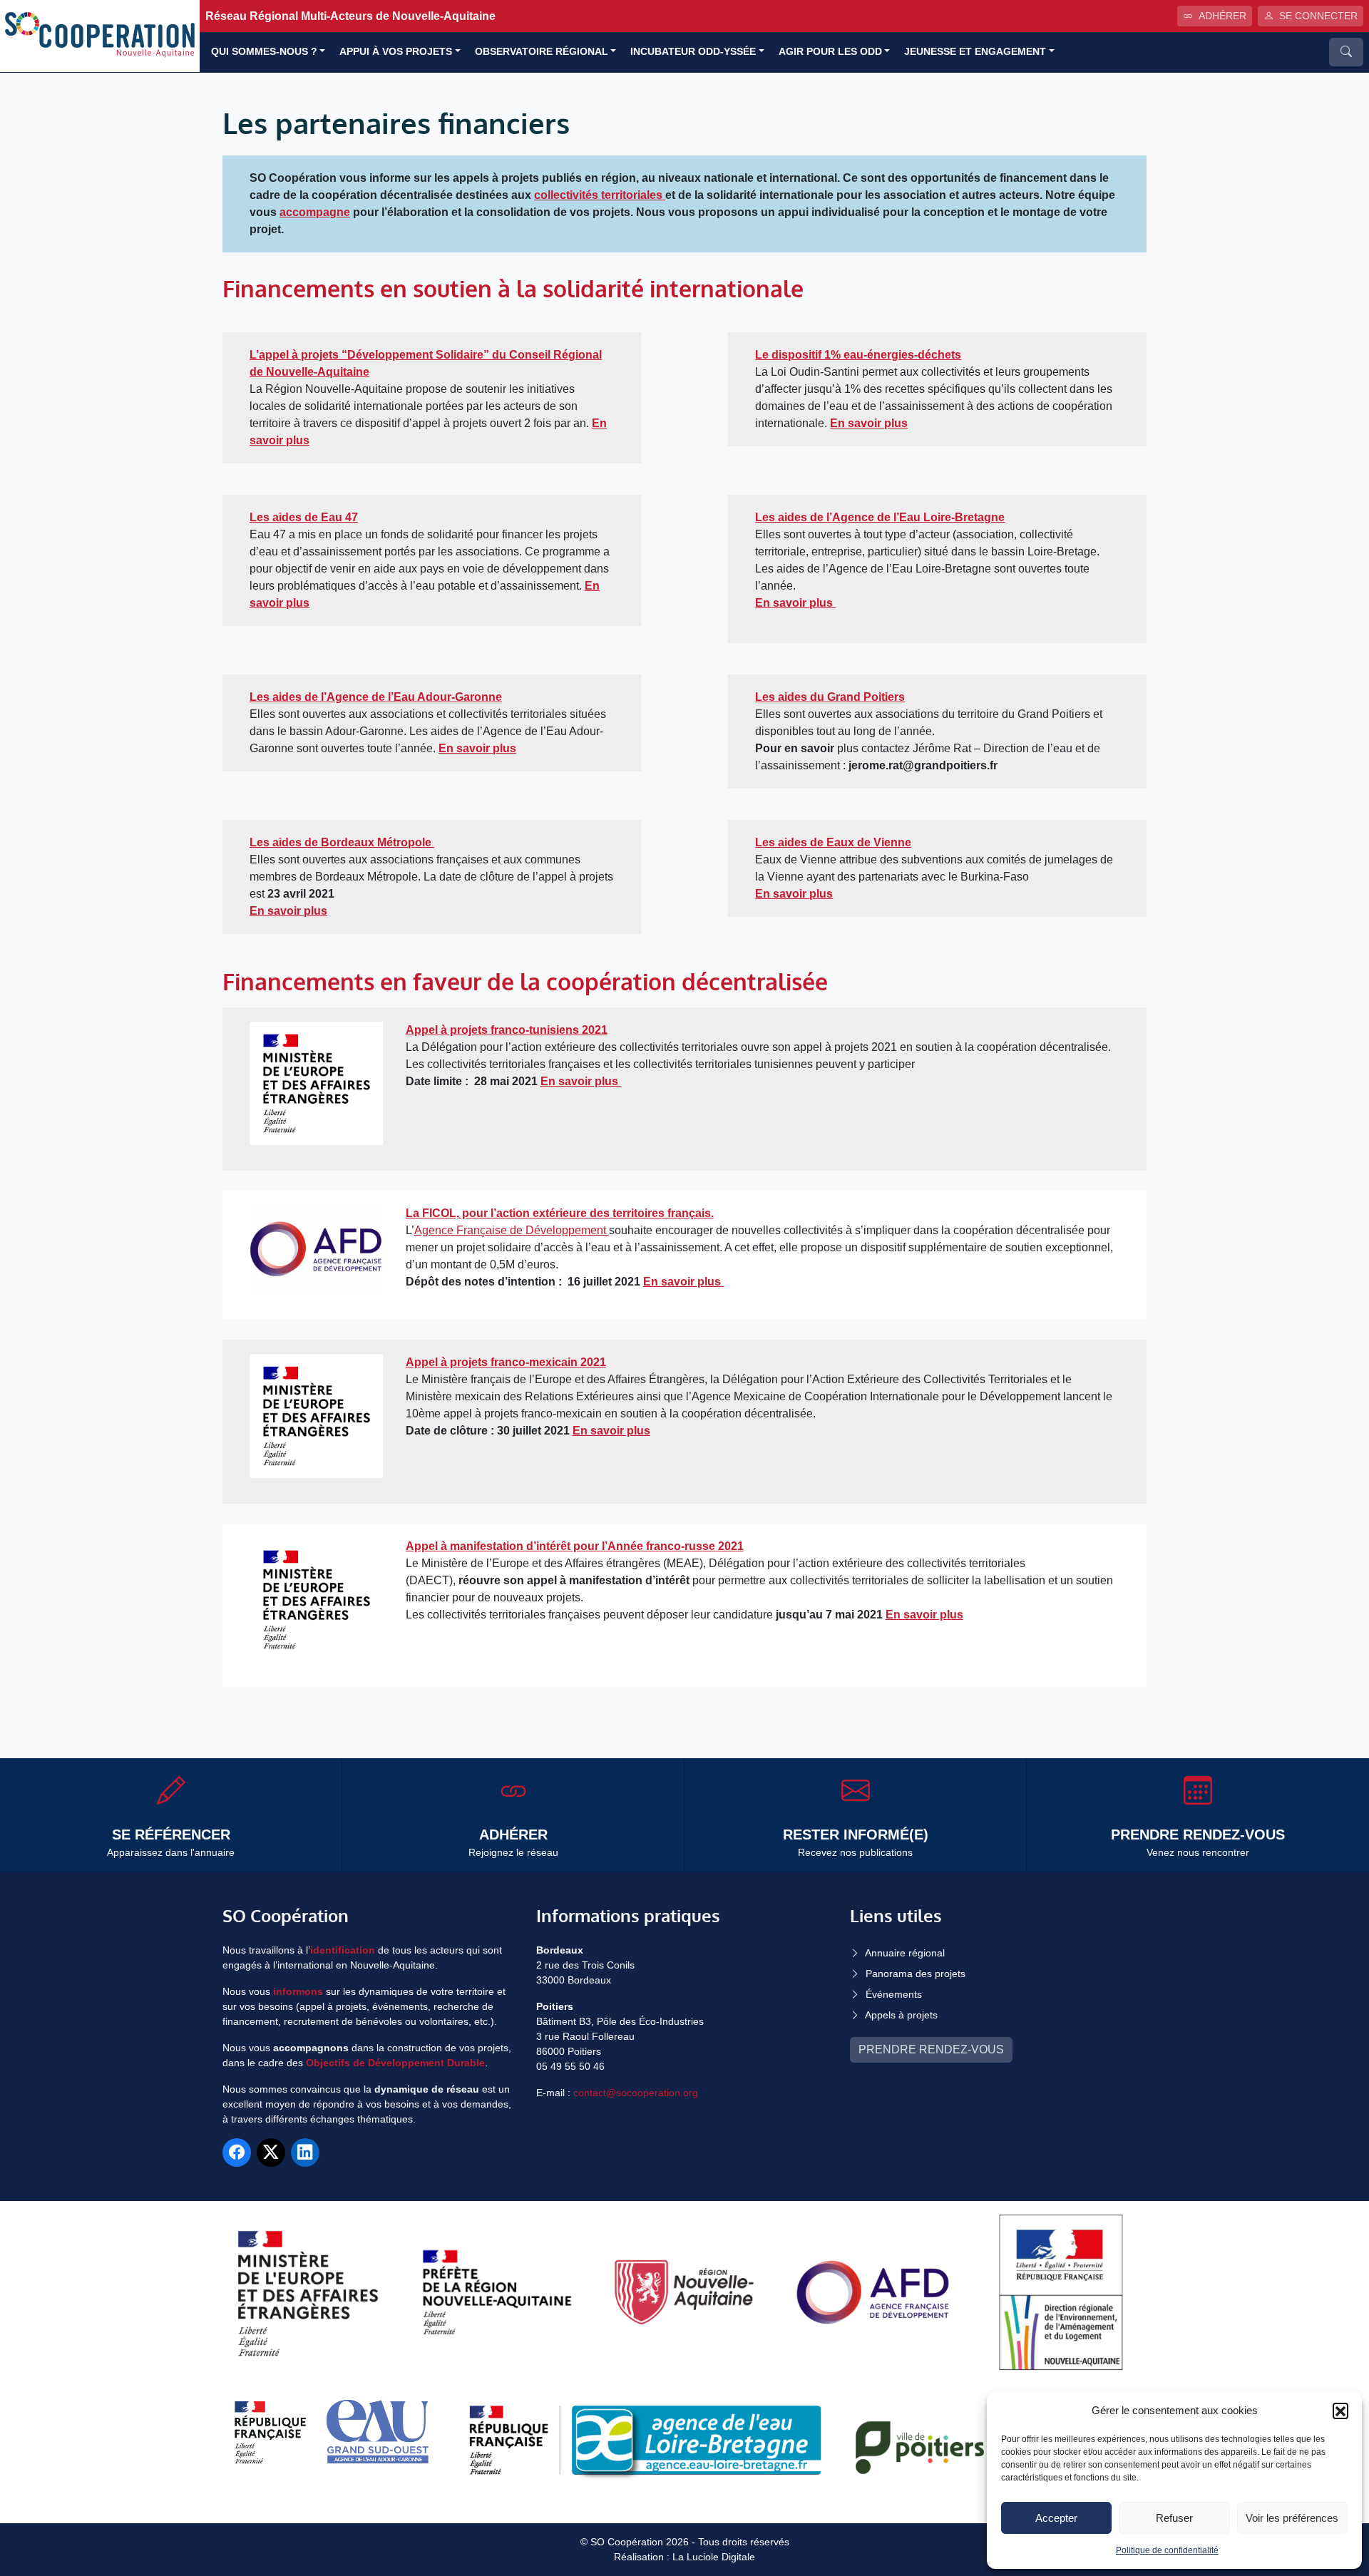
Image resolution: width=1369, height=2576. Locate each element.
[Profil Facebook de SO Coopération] (237, 2152)
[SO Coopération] (100, 35)
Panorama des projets (916, 1974)
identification (343, 1950)
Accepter (1056, 2518)
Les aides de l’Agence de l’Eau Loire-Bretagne (880, 517)
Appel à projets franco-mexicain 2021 (506, 1362)
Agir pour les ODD (830, 52)
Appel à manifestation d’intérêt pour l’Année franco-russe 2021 (575, 1546)
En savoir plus (795, 603)
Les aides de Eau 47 (304, 517)
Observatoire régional (542, 52)
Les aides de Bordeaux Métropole (340, 842)
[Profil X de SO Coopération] (271, 2152)
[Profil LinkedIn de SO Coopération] (305, 2152)
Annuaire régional (905, 1953)
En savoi (564, 1081)
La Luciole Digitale (714, 2557)
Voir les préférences (1292, 2518)
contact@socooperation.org (636, 2093)
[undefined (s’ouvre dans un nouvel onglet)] (433, 842)
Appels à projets (901, 2015)
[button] (1340, 2411)
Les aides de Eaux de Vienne (833, 842)
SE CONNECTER (1318, 16)
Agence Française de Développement (512, 1230)
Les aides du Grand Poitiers (830, 697)
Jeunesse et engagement (975, 52)
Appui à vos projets (396, 52)
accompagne (315, 212)
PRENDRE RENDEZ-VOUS (931, 2049)
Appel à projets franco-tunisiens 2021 (507, 1030)
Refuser (1174, 2518)
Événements (894, 1994)
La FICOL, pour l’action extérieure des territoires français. (560, 1213)
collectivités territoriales (600, 195)
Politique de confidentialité (1167, 2550)
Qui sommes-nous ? (264, 52)
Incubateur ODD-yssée (693, 52)
